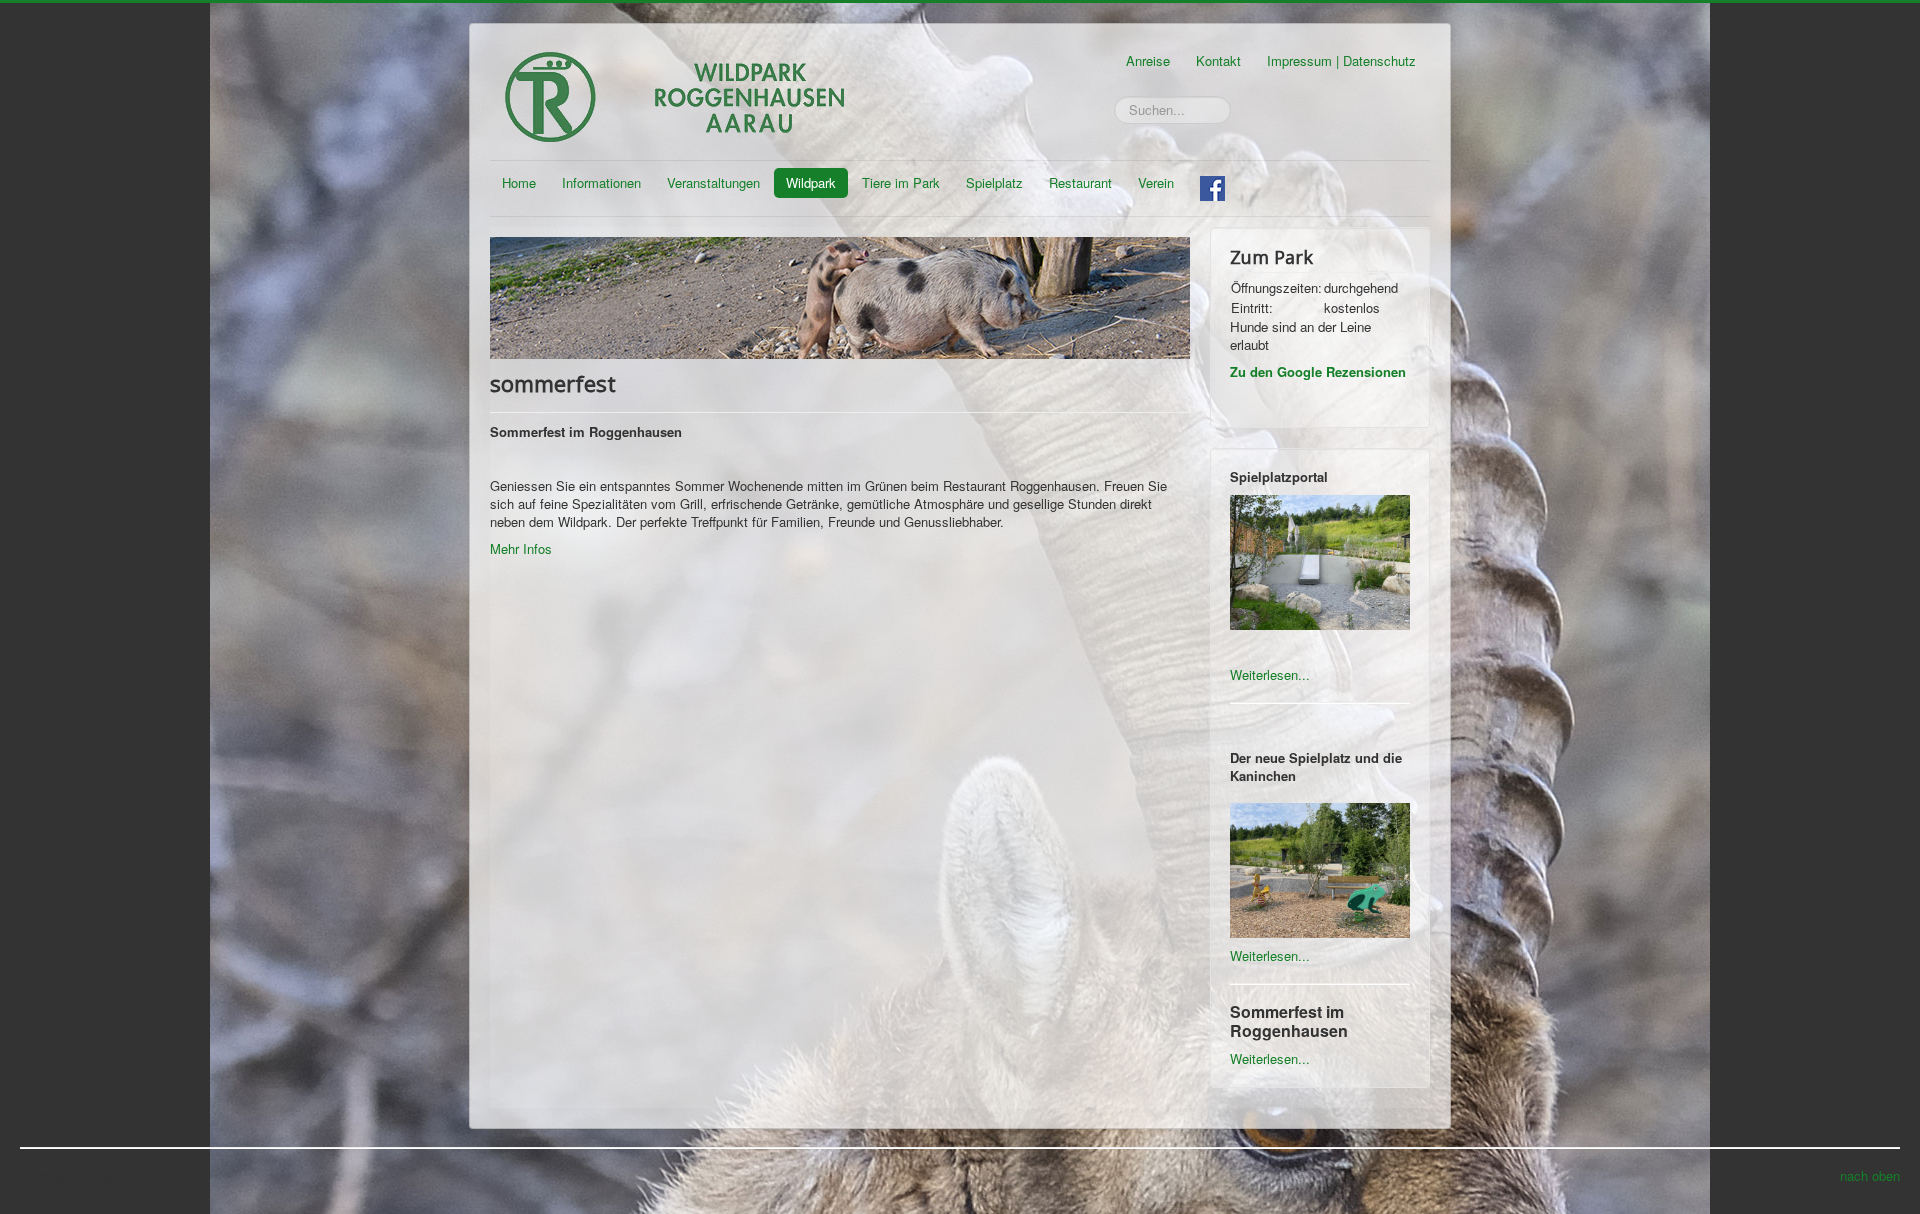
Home (519, 182)
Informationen (601, 182)
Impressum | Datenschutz (1341, 60)
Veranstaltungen (713, 182)
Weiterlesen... (1270, 674)
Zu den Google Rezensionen (1318, 371)
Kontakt (1218, 60)
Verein (1156, 182)
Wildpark (811, 182)
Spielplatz (994, 182)
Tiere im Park (901, 182)
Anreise (1148, 60)
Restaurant (1080, 182)
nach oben (1870, 1175)
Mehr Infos (523, 548)
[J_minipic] (840, 295)
